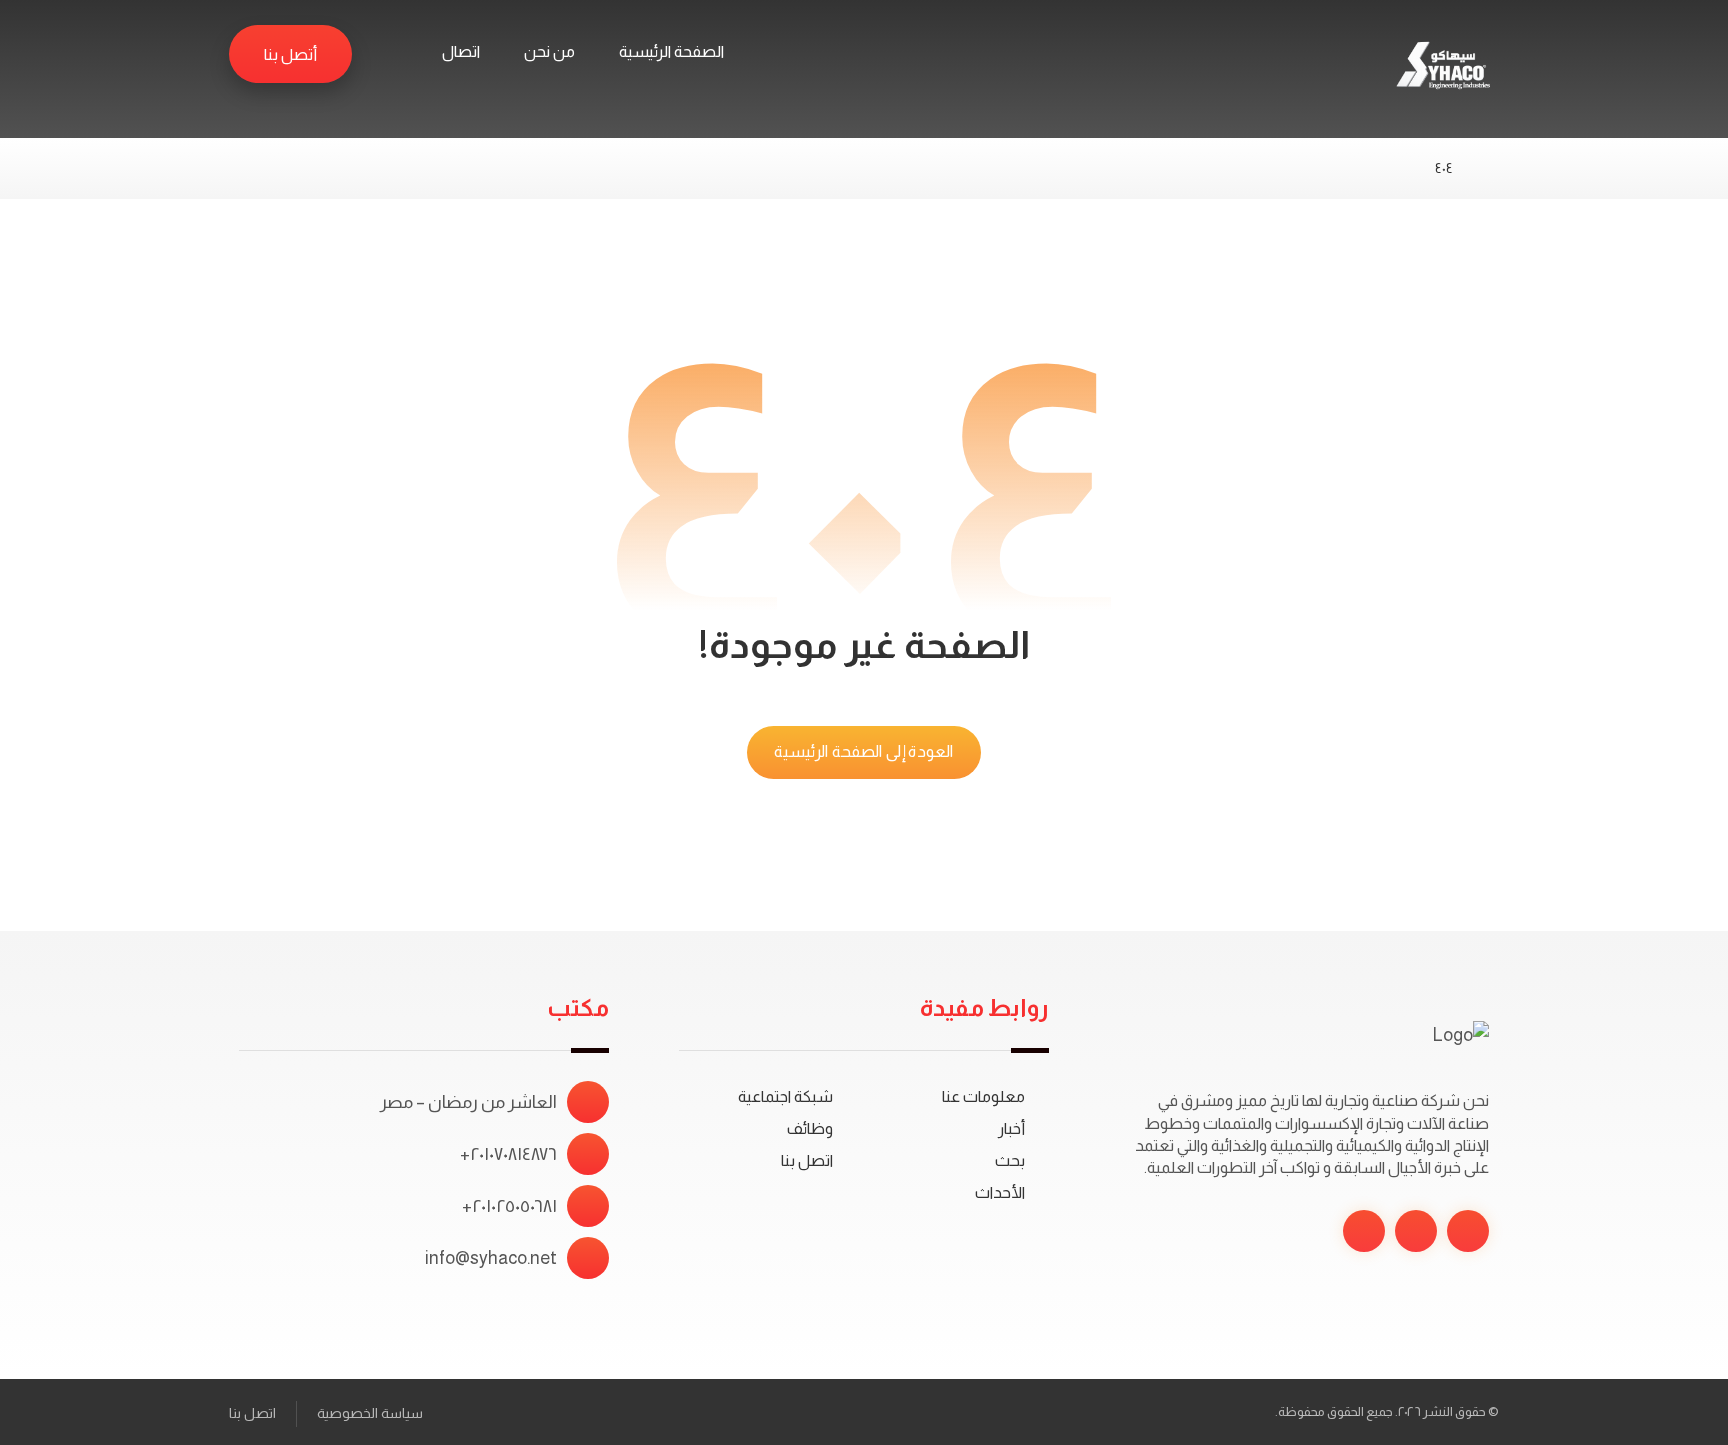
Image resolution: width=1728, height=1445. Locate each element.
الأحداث (1000, 1192)
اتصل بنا (807, 1160)
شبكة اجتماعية (785, 1096)
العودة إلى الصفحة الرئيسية (864, 752)
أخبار (1011, 1128)
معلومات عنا (983, 1096)
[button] (386, 53)
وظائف (810, 1128)
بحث (1010, 1160)
